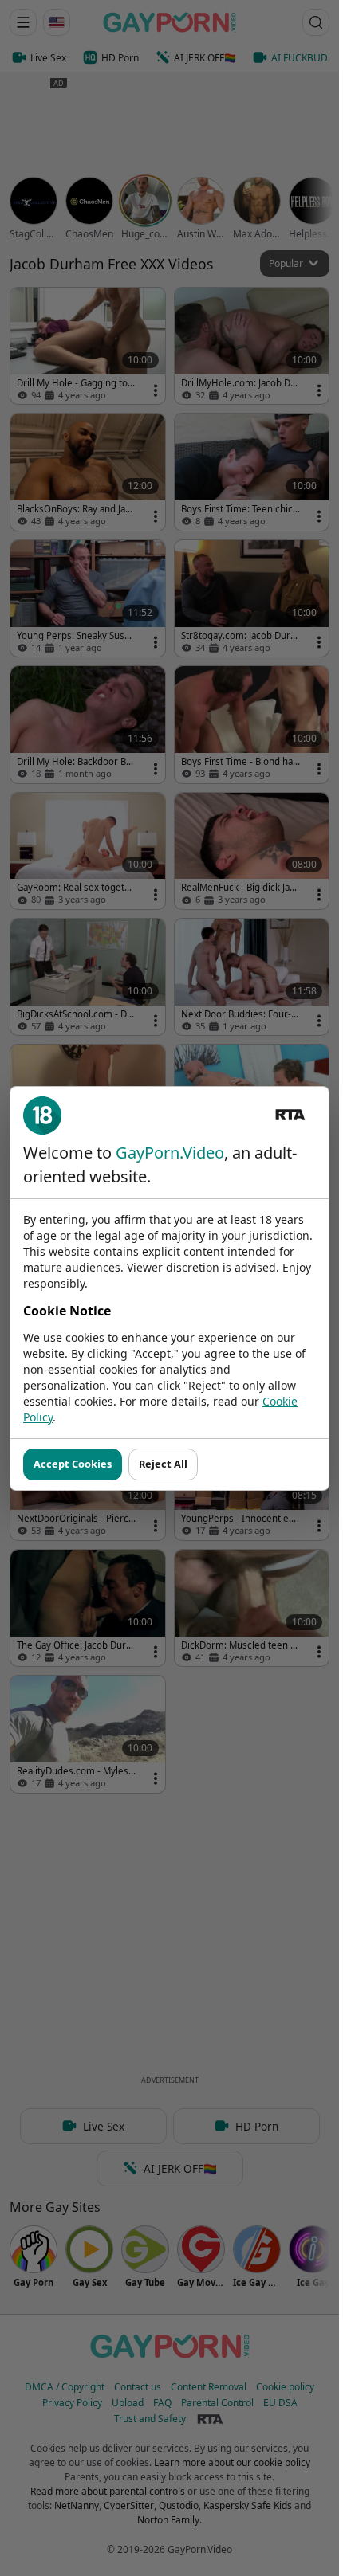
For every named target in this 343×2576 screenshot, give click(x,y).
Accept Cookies (73, 1464)
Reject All (163, 1464)
